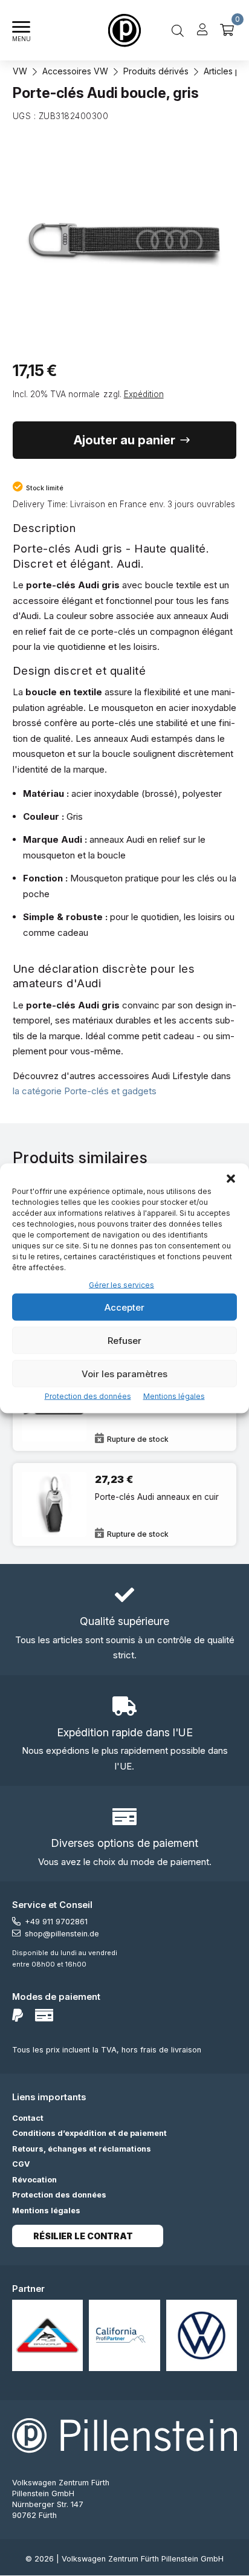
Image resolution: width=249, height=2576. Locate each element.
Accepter (124, 1307)
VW (20, 71)
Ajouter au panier (124, 440)
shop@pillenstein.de (62, 1934)
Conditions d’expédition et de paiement (89, 2133)
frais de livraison (171, 2050)
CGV (21, 2164)
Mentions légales (174, 1396)
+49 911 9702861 (56, 1922)
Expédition (144, 394)
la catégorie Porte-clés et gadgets (85, 1091)
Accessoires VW (75, 71)
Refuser (124, 1340)
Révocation (34, 2180)
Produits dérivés (156, 71)
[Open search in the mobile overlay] (178, 30)
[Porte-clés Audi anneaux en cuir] (125, 1504)
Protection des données (88, 1396)
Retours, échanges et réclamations (82, 2149)
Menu (21, 39)
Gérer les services (121, 1284)
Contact (28, 2118)
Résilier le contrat (83, 2236)
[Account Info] (202, 30)
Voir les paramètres (124, 1373)
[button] (231, 1178)
